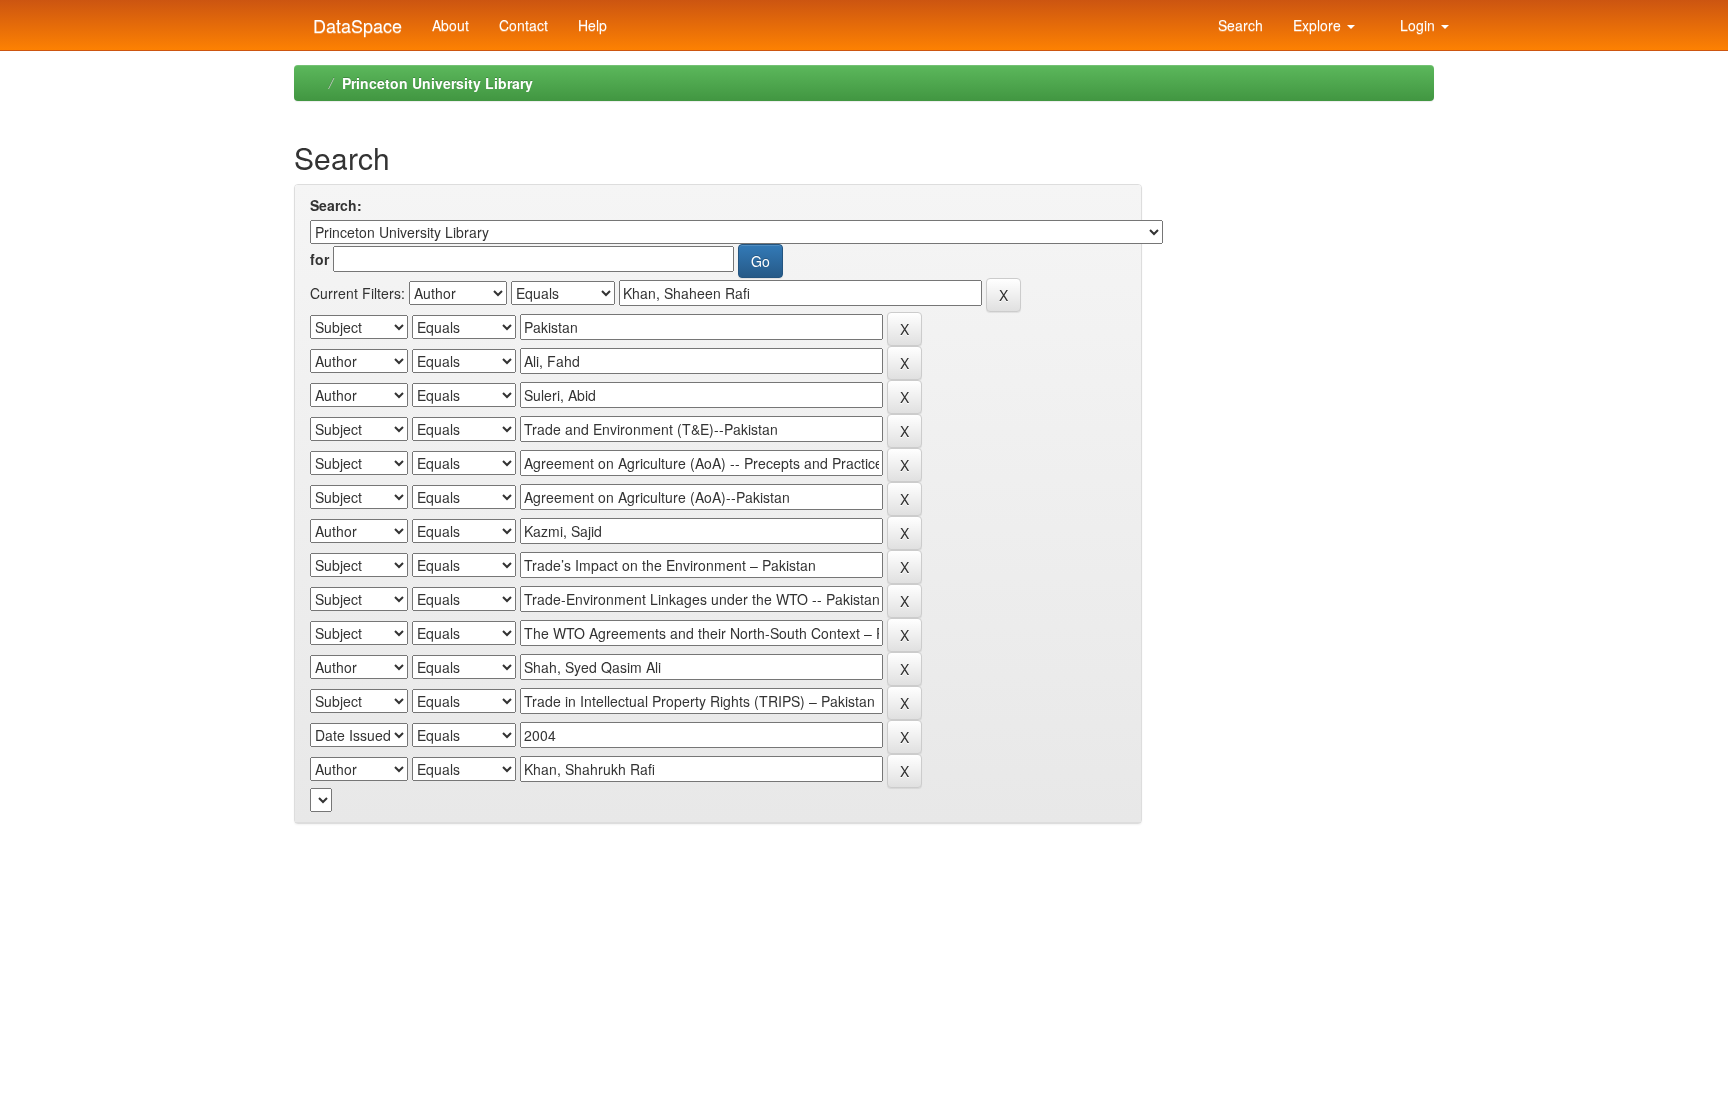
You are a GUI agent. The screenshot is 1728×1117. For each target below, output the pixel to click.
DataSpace (355, 21)
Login (1417, 25)
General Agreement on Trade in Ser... (1275, 393)
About (450, 25)
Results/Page (355, 1022)
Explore (1319, 25)
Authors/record (867, 1022)
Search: (336, 205)
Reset (341, 839)
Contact (523, 25)
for (319, 259)
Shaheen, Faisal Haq (1269, 239)
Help (592, 25)
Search (1238, 25)
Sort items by (515, 1022)
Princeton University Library (437, 83)
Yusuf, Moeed (1246, 280)
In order (684, 1022)
